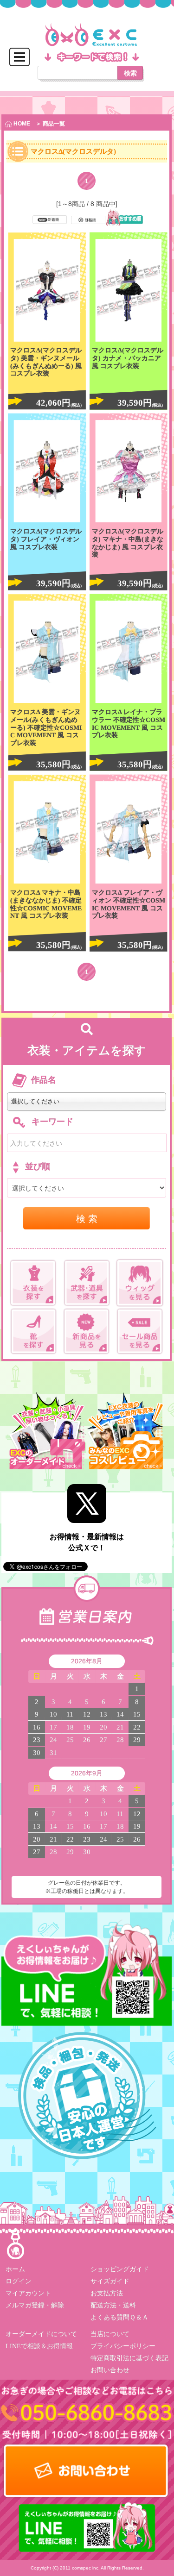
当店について (110, 2334)
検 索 (87, 1218)
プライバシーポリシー (122, 2346)
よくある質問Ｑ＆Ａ (119, 2317)
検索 (130, 73)
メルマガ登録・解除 (35, 2305)
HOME (21, 124)
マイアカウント (28, 2293)
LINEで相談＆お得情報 (39, 2346)
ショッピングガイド (119, 2269)
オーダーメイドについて (41, 2334)
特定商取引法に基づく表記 (129, 2358)
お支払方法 (106, 2293)
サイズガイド (110, 2281)
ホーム (15, 2269)
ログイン (19, 2281)
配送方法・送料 (113, 2305)
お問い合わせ (110, 2370)
